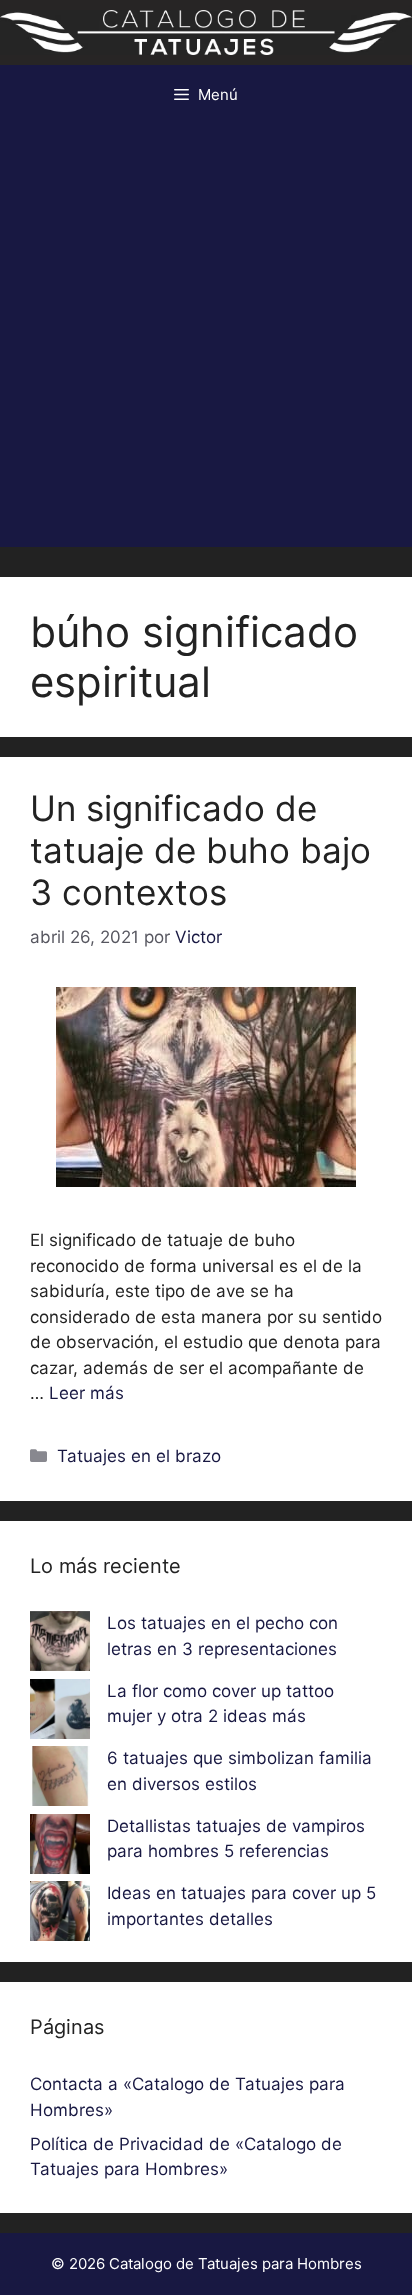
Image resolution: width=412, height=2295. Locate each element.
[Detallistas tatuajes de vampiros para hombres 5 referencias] (60, 1848)
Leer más (86, 1393)
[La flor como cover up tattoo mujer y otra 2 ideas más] (60, 1713)
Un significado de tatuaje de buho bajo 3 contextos (200, 850)
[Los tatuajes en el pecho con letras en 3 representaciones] (60, 1645)
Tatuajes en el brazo (139, 1456)
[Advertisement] (206, 341)
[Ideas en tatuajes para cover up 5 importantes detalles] (60, 1915)
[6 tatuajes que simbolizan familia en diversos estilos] (60, 1780)
